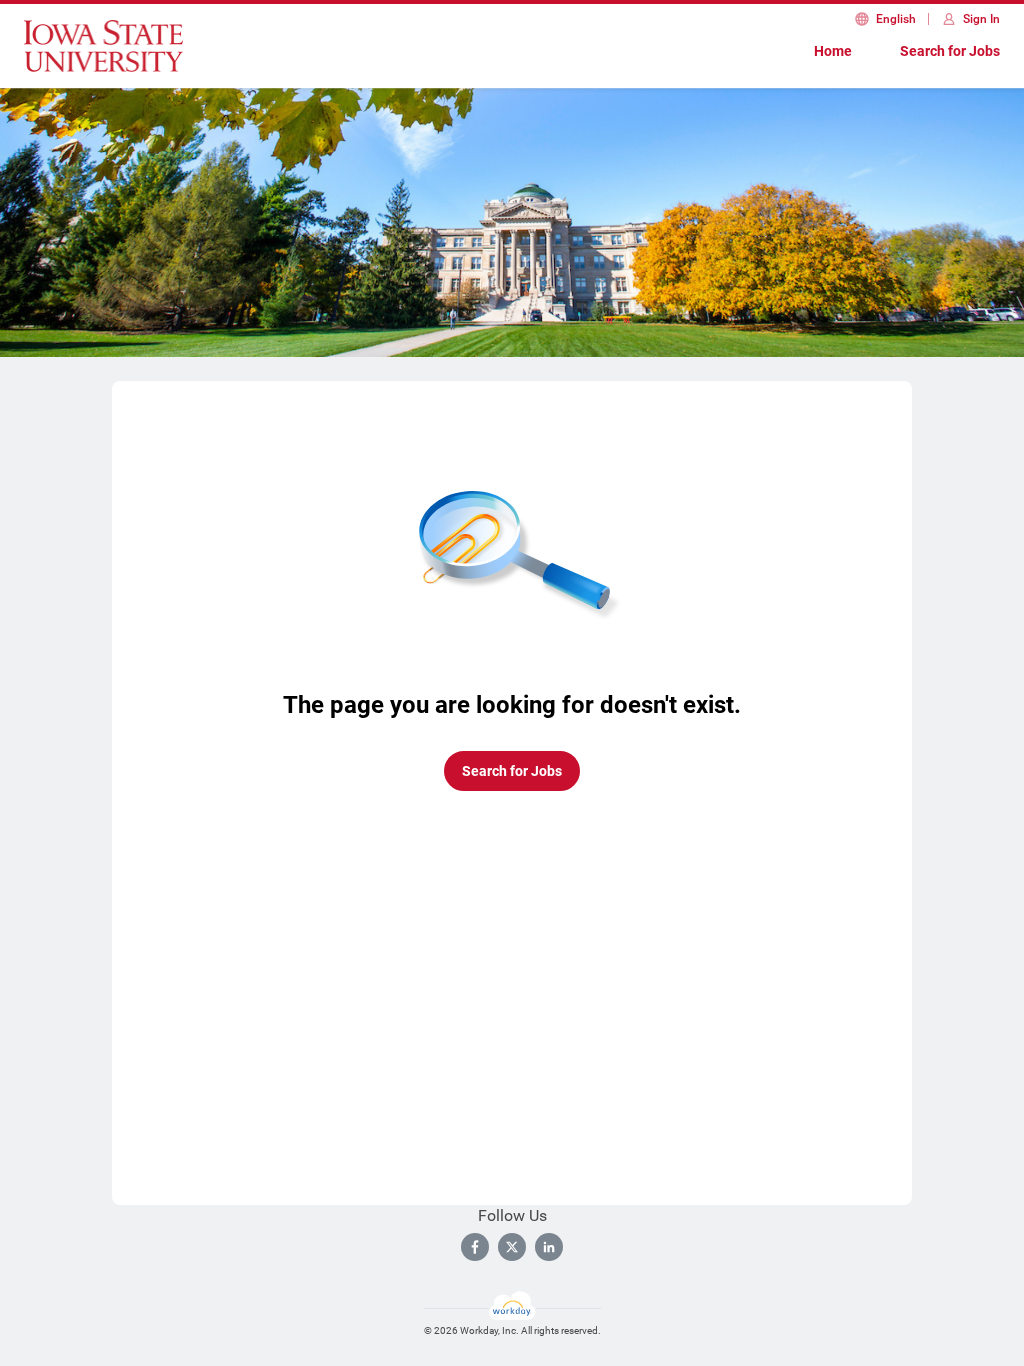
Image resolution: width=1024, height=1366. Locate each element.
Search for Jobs (950, 51)
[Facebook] (475, 1247)
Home (833, 51)
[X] (512, 1247)
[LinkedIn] (549, 1247)
